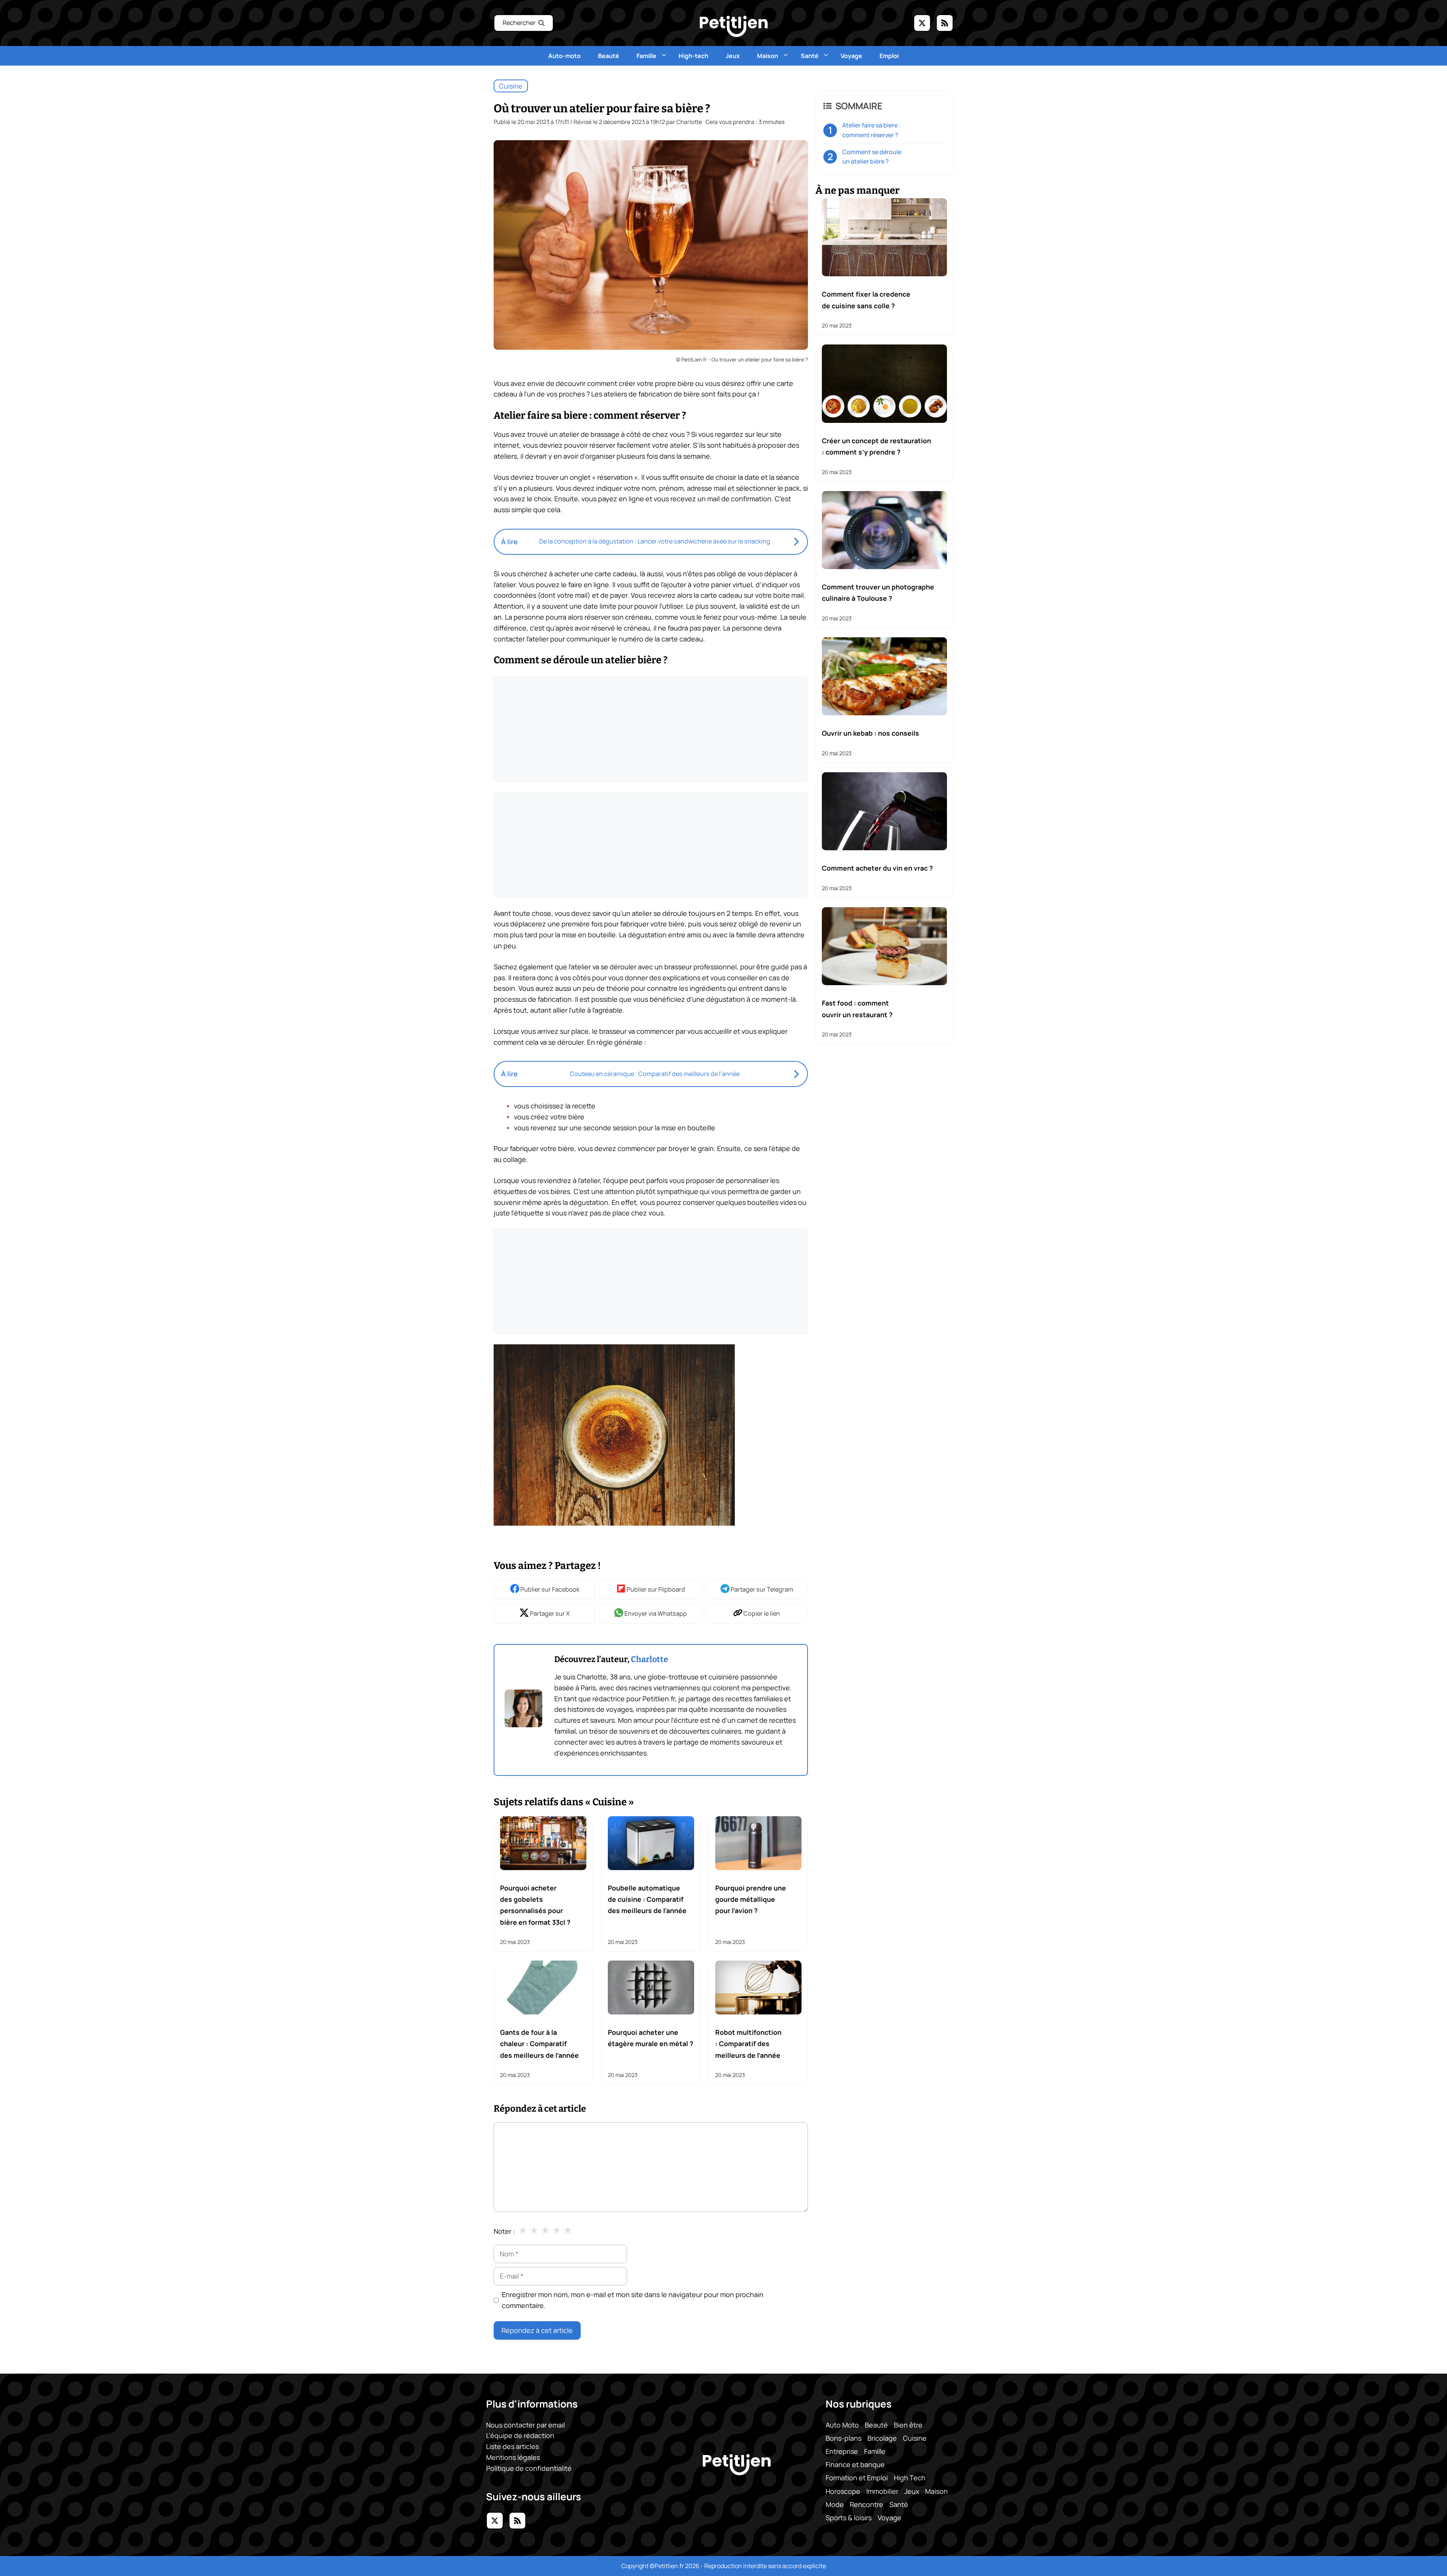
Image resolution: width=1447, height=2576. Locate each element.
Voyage (851, 56)
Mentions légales (513, 2457)
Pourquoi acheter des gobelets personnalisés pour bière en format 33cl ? (535, 1905)
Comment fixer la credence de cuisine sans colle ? (866, 300)
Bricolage (882, 2438)
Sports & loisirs (849, 2518)
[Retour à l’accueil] (734, 26)
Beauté (609, 56)
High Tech (910, 2478)
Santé (810, 56)
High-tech (694, 56)
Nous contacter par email (525, 2425)
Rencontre (867, 2504)
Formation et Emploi (857, 2478)
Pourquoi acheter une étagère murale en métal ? (651, 2038)
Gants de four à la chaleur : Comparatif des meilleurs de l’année (539, 2044)
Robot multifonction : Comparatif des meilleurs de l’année (748, 2044)
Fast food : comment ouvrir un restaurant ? (857, 1009)
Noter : (504, 2231)
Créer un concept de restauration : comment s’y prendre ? (876, 446)
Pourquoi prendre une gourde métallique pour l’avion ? (751, 1899)
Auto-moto (564, 56)
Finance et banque (855, 2464)
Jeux (733, 56)
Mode (835, 2504)
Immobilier (882, 2491)
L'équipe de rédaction (520, 2435)
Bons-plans (844, 2438)
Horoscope (843, 2491)
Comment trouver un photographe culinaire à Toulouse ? (878, 592)
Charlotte (649, 1659)
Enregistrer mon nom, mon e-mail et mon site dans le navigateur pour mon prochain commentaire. (633, 2300)
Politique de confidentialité (529, 2468)
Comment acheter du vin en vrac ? (877, 868)
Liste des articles (512, 2446)
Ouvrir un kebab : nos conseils (870, 733)
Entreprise (842, 2451)
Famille (646, 56)
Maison (768, 56)
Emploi (889, 56)
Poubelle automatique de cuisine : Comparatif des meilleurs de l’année (647, 1899)
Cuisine (511, 86)
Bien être (908, 2425)
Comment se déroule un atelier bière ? (872, 157)
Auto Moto (842, 2425)
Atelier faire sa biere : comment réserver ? (871, 130)
